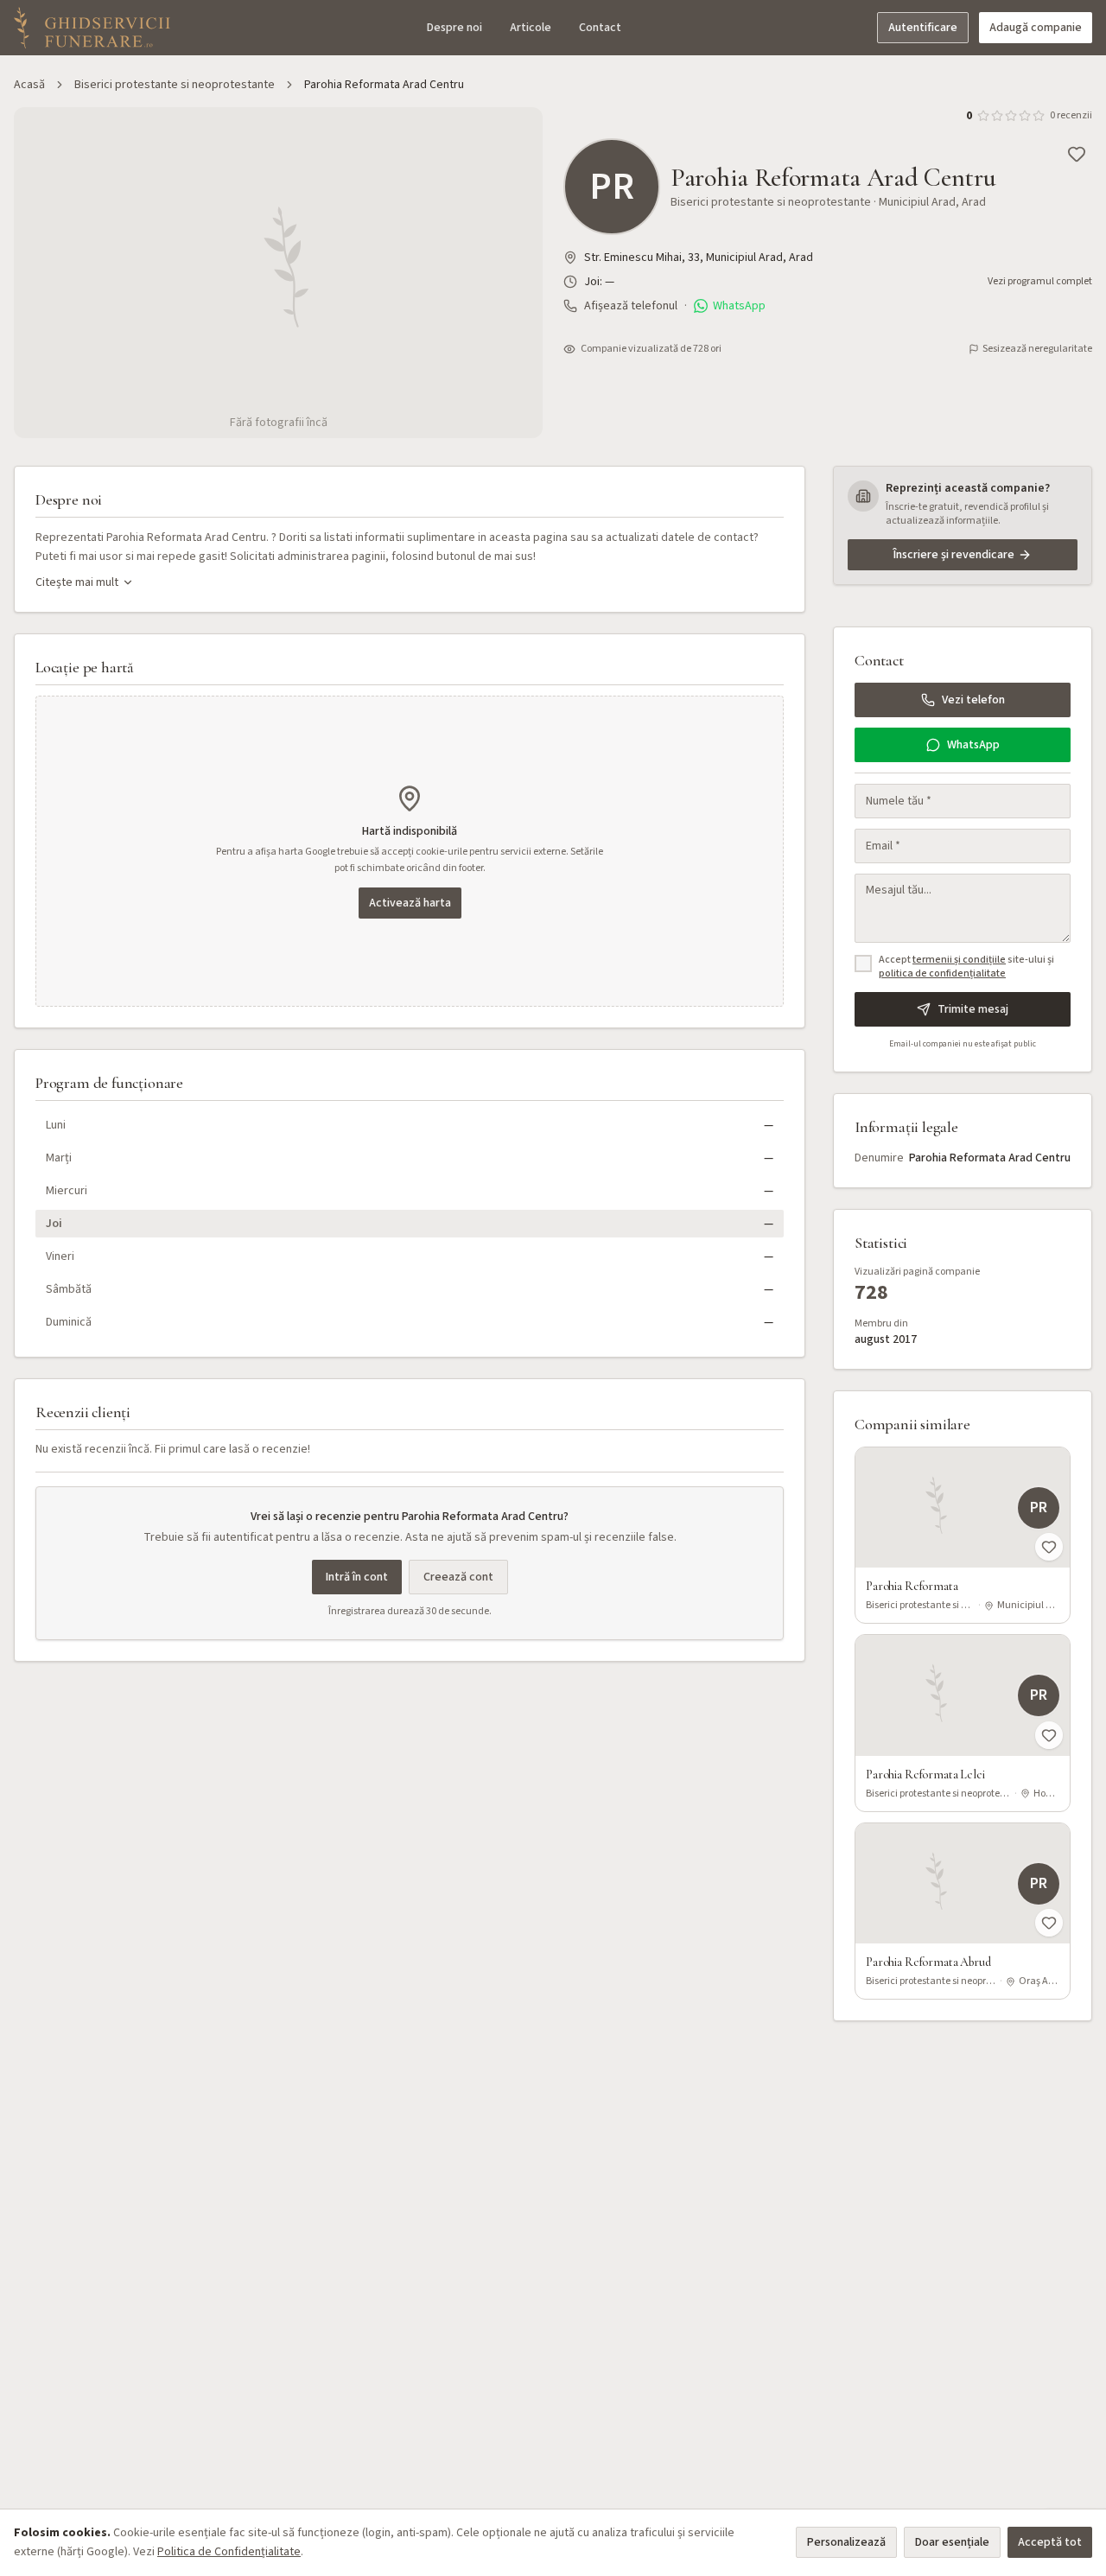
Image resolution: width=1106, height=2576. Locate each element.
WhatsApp (739, 306)
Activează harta (410, 903)
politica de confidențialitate (942, 973)
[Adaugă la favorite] (1077, 154)
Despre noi (454, 28)
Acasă (29, 85)
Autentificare (923, 28)
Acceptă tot (1050, 2542)
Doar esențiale (952, 2542)
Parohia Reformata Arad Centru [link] (384, 85)
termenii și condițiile (959, 960)
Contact (600, 28)
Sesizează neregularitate (1037, 349)
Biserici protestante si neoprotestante (175, 85)
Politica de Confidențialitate (229, 2552)
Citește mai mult (77, 582)
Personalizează (846, 2542)
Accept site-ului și (966, 967)
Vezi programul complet (1040, 282)
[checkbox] (863, 964)
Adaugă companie (1036, 28)
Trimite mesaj (973, 1009)
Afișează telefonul (631, 306)
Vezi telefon (973, 700)
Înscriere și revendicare (954, 555)
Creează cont (458, 1577)
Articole (531, 28)
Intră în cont (357, 1577)
